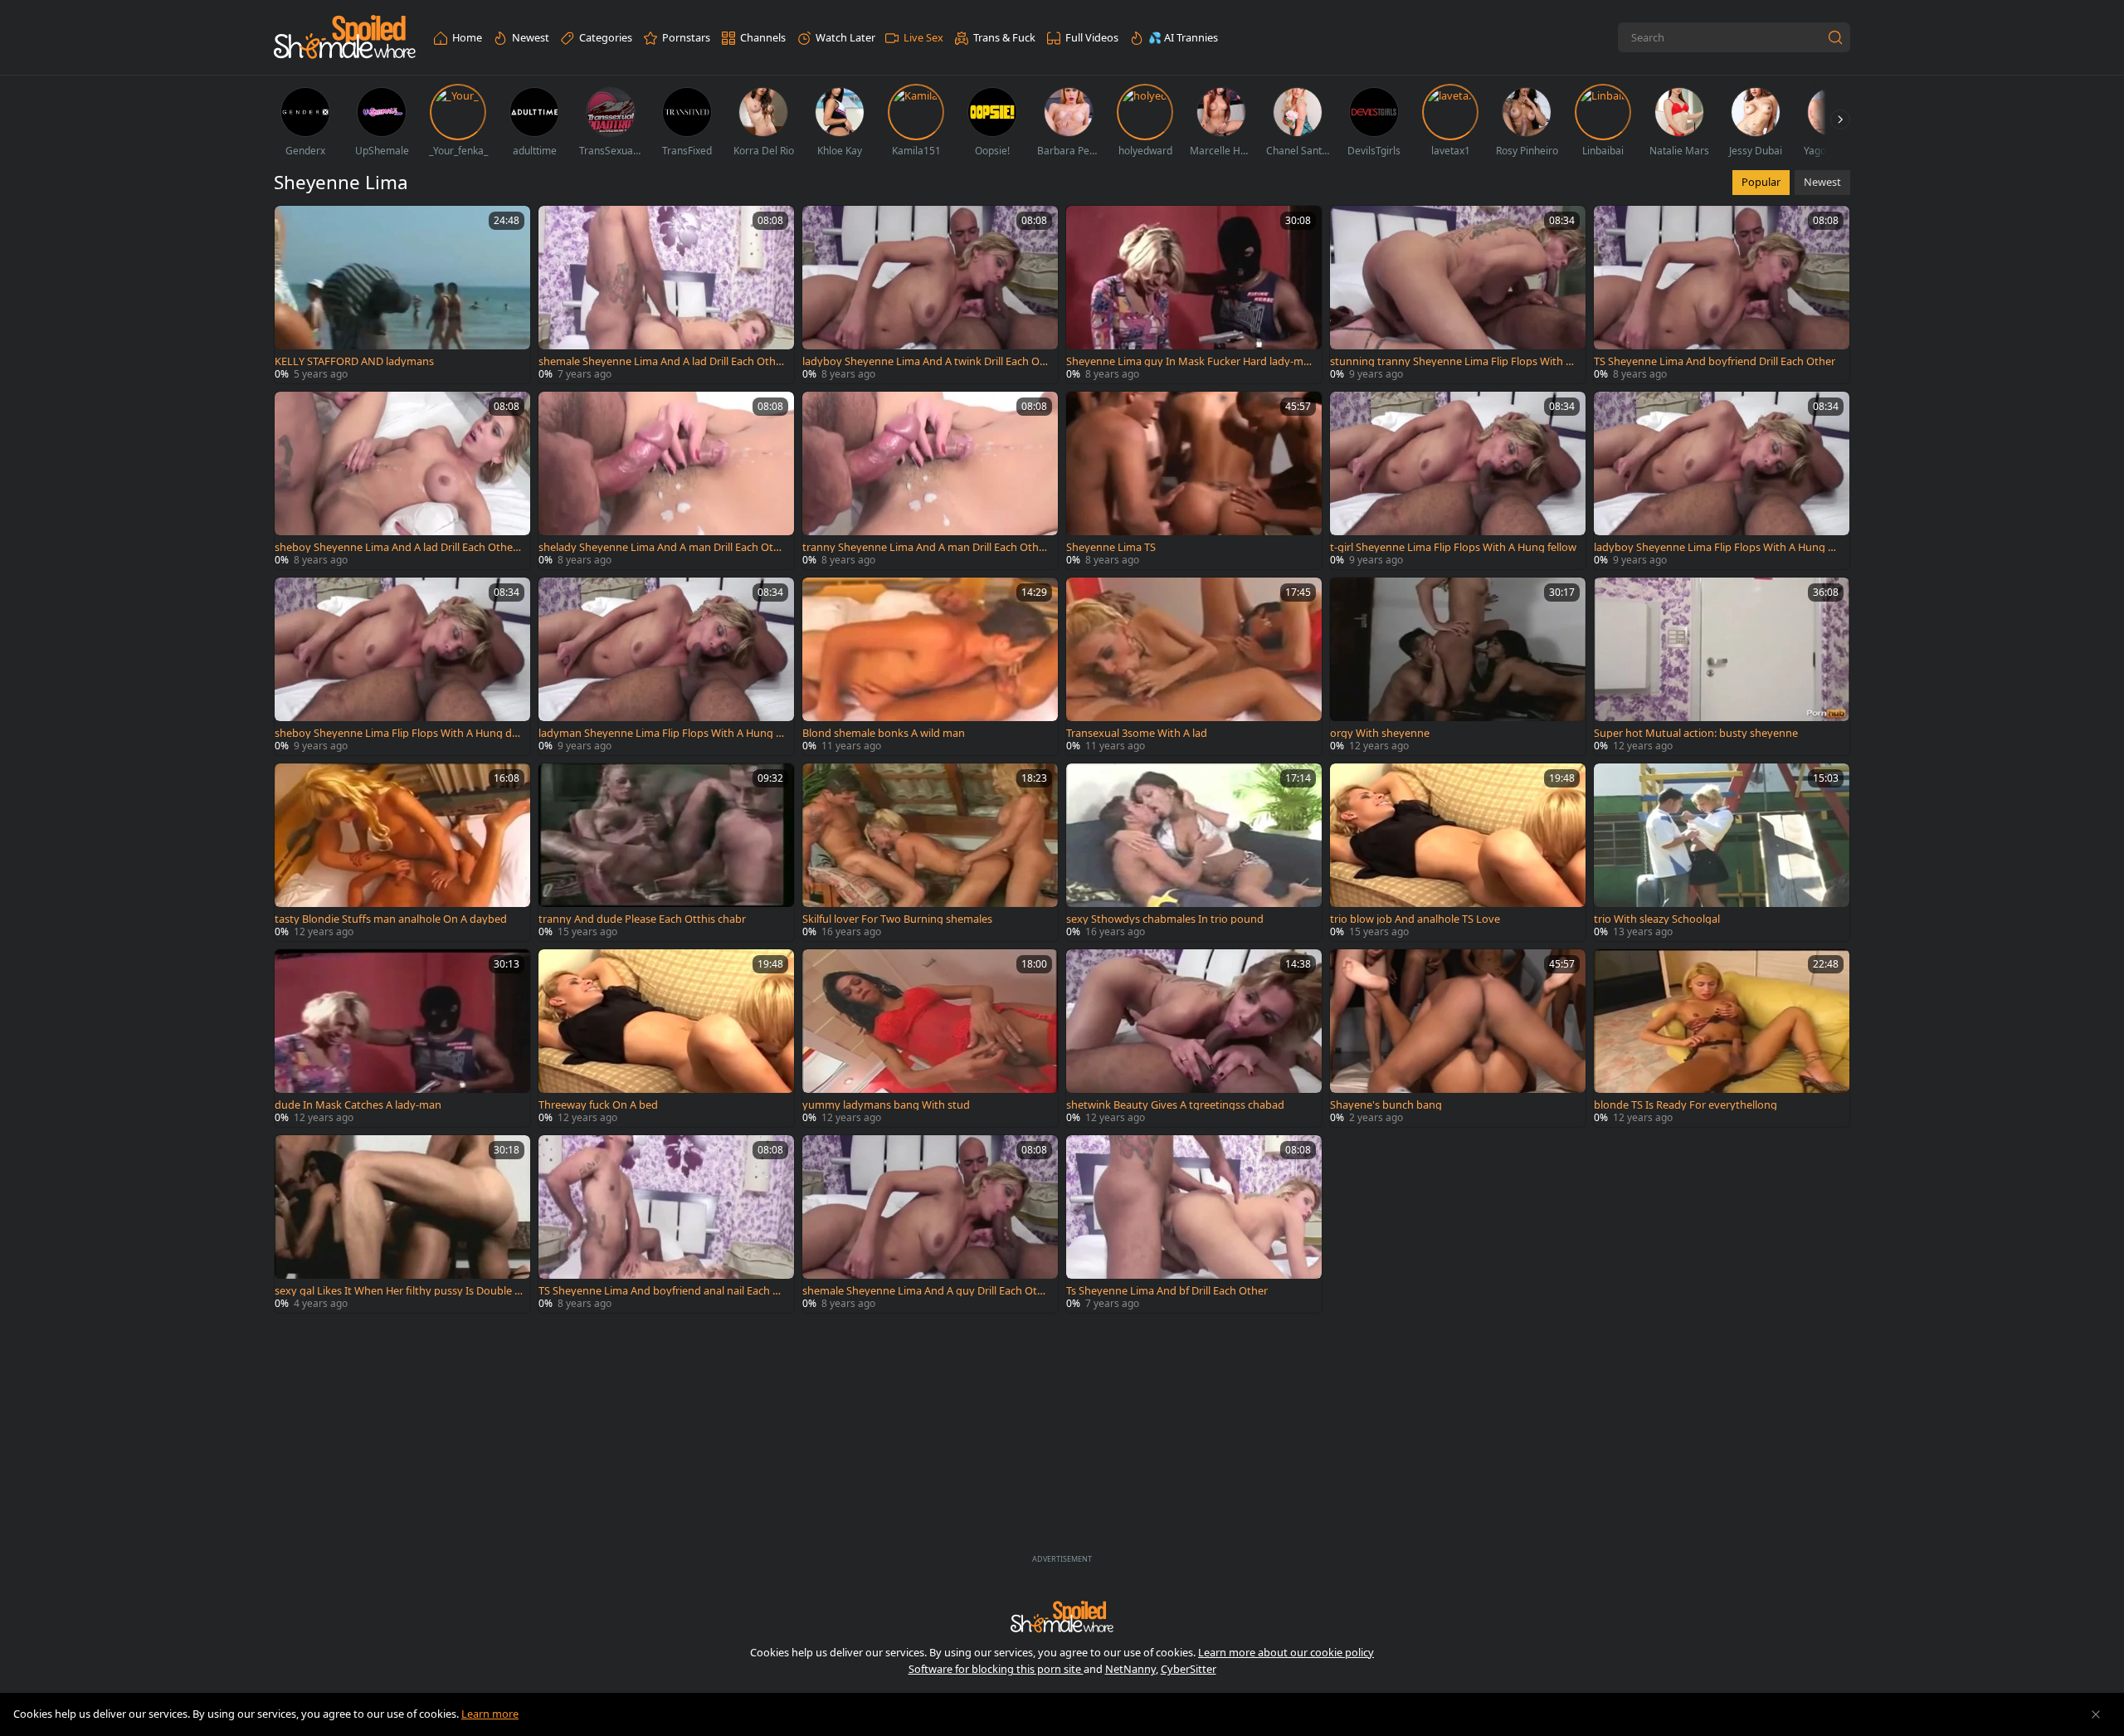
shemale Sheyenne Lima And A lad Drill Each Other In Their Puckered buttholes (662, 361)
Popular (1761, 182)
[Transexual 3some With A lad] (1194, 666)
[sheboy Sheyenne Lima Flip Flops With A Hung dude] (402, 666)
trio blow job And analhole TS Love (1415, 919)
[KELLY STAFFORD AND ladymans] (402, 295)
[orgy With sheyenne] (1458, 666)
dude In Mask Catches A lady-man (358, 1105)
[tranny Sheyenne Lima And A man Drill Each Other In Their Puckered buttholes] (930, 480)
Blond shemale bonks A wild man (884, 733)
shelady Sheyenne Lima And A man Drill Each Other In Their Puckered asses (662, 547)
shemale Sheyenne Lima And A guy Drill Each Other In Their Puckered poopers (926, 1291)
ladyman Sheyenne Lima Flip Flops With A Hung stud (662, 733)
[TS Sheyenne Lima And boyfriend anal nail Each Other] (666, 1224)
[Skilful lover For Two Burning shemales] (930, 852)
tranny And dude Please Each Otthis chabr (642, 919)
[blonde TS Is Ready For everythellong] (1722, 1038)
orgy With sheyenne (1380, 733)
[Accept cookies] (2096, 1714)
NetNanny (1130, 1669)
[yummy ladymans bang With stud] (930, 1038)
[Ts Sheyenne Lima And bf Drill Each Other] (1194, 1224)
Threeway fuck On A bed (598, 1105)
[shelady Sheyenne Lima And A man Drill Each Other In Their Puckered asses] (666, 480)
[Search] (1835, 37)
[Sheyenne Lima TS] (1194, 480)
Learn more (490, 1714)
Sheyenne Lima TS (1111, 547)
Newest (1822, 182)
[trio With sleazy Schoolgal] (1722, 852)
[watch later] (295, 226)
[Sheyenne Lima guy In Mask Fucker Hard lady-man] (1194, 295)
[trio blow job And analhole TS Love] (1458, 852)
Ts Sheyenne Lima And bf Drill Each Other (1167, 1291)
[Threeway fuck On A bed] (666, 1038)
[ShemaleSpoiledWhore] (345, 38)
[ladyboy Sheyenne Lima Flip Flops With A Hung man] (1722, 480)
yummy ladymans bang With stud (886, 1105)
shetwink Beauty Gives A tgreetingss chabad (1175, 1105)
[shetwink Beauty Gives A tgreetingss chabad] (1194, 1038)
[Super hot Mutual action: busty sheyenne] (1722, 666)
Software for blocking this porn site (996, 1669)
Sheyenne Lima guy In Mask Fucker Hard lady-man (1188, 361)
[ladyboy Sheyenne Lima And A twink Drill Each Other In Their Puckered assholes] (930, 295)
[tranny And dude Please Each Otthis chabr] (666, 852)
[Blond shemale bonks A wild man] (930, 666)
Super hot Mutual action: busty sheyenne (1696, 733)
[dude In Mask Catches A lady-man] (402, 1038)
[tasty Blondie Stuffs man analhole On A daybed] (402, 852)
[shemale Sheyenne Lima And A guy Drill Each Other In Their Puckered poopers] (930, 1224)
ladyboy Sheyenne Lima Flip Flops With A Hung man (1716, 547)
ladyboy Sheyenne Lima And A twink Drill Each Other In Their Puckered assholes (926, 361)
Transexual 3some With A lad (1137, 733)
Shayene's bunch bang (1386, 1105)
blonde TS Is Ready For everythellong (1686, 1105)
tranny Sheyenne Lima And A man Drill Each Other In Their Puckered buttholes (926, 547)
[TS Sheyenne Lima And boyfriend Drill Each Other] (1722, 295)
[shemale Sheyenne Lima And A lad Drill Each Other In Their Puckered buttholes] (666, 295)
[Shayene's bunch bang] (1458, 1038)
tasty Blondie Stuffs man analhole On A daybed (391, 919)
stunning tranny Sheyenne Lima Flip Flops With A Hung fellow (1451, 361)
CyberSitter (1189, 1669)
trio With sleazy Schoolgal (1657, 919)
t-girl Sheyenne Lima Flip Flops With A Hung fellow (1453, 547)
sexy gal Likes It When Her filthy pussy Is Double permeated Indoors (398, 1291)
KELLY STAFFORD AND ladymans (354, 361)
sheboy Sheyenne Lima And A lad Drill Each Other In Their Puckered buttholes (399, 547)
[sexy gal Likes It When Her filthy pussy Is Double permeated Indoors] (402, 1224)
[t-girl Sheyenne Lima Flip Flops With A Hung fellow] (1458, 480)
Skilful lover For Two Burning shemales (897, 919)
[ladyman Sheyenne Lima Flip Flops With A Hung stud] (666, 666)
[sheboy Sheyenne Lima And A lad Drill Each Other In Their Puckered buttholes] (402, 480)
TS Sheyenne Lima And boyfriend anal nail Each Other (662, 1291)
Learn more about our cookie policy (1286, 1652)
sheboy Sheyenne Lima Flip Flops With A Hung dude (397, 733)
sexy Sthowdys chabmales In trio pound (1165, 919)
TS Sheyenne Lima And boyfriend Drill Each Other (1715, 361)
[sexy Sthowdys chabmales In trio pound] (1194, 852)
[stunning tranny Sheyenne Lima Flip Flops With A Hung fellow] (1458, 295)
